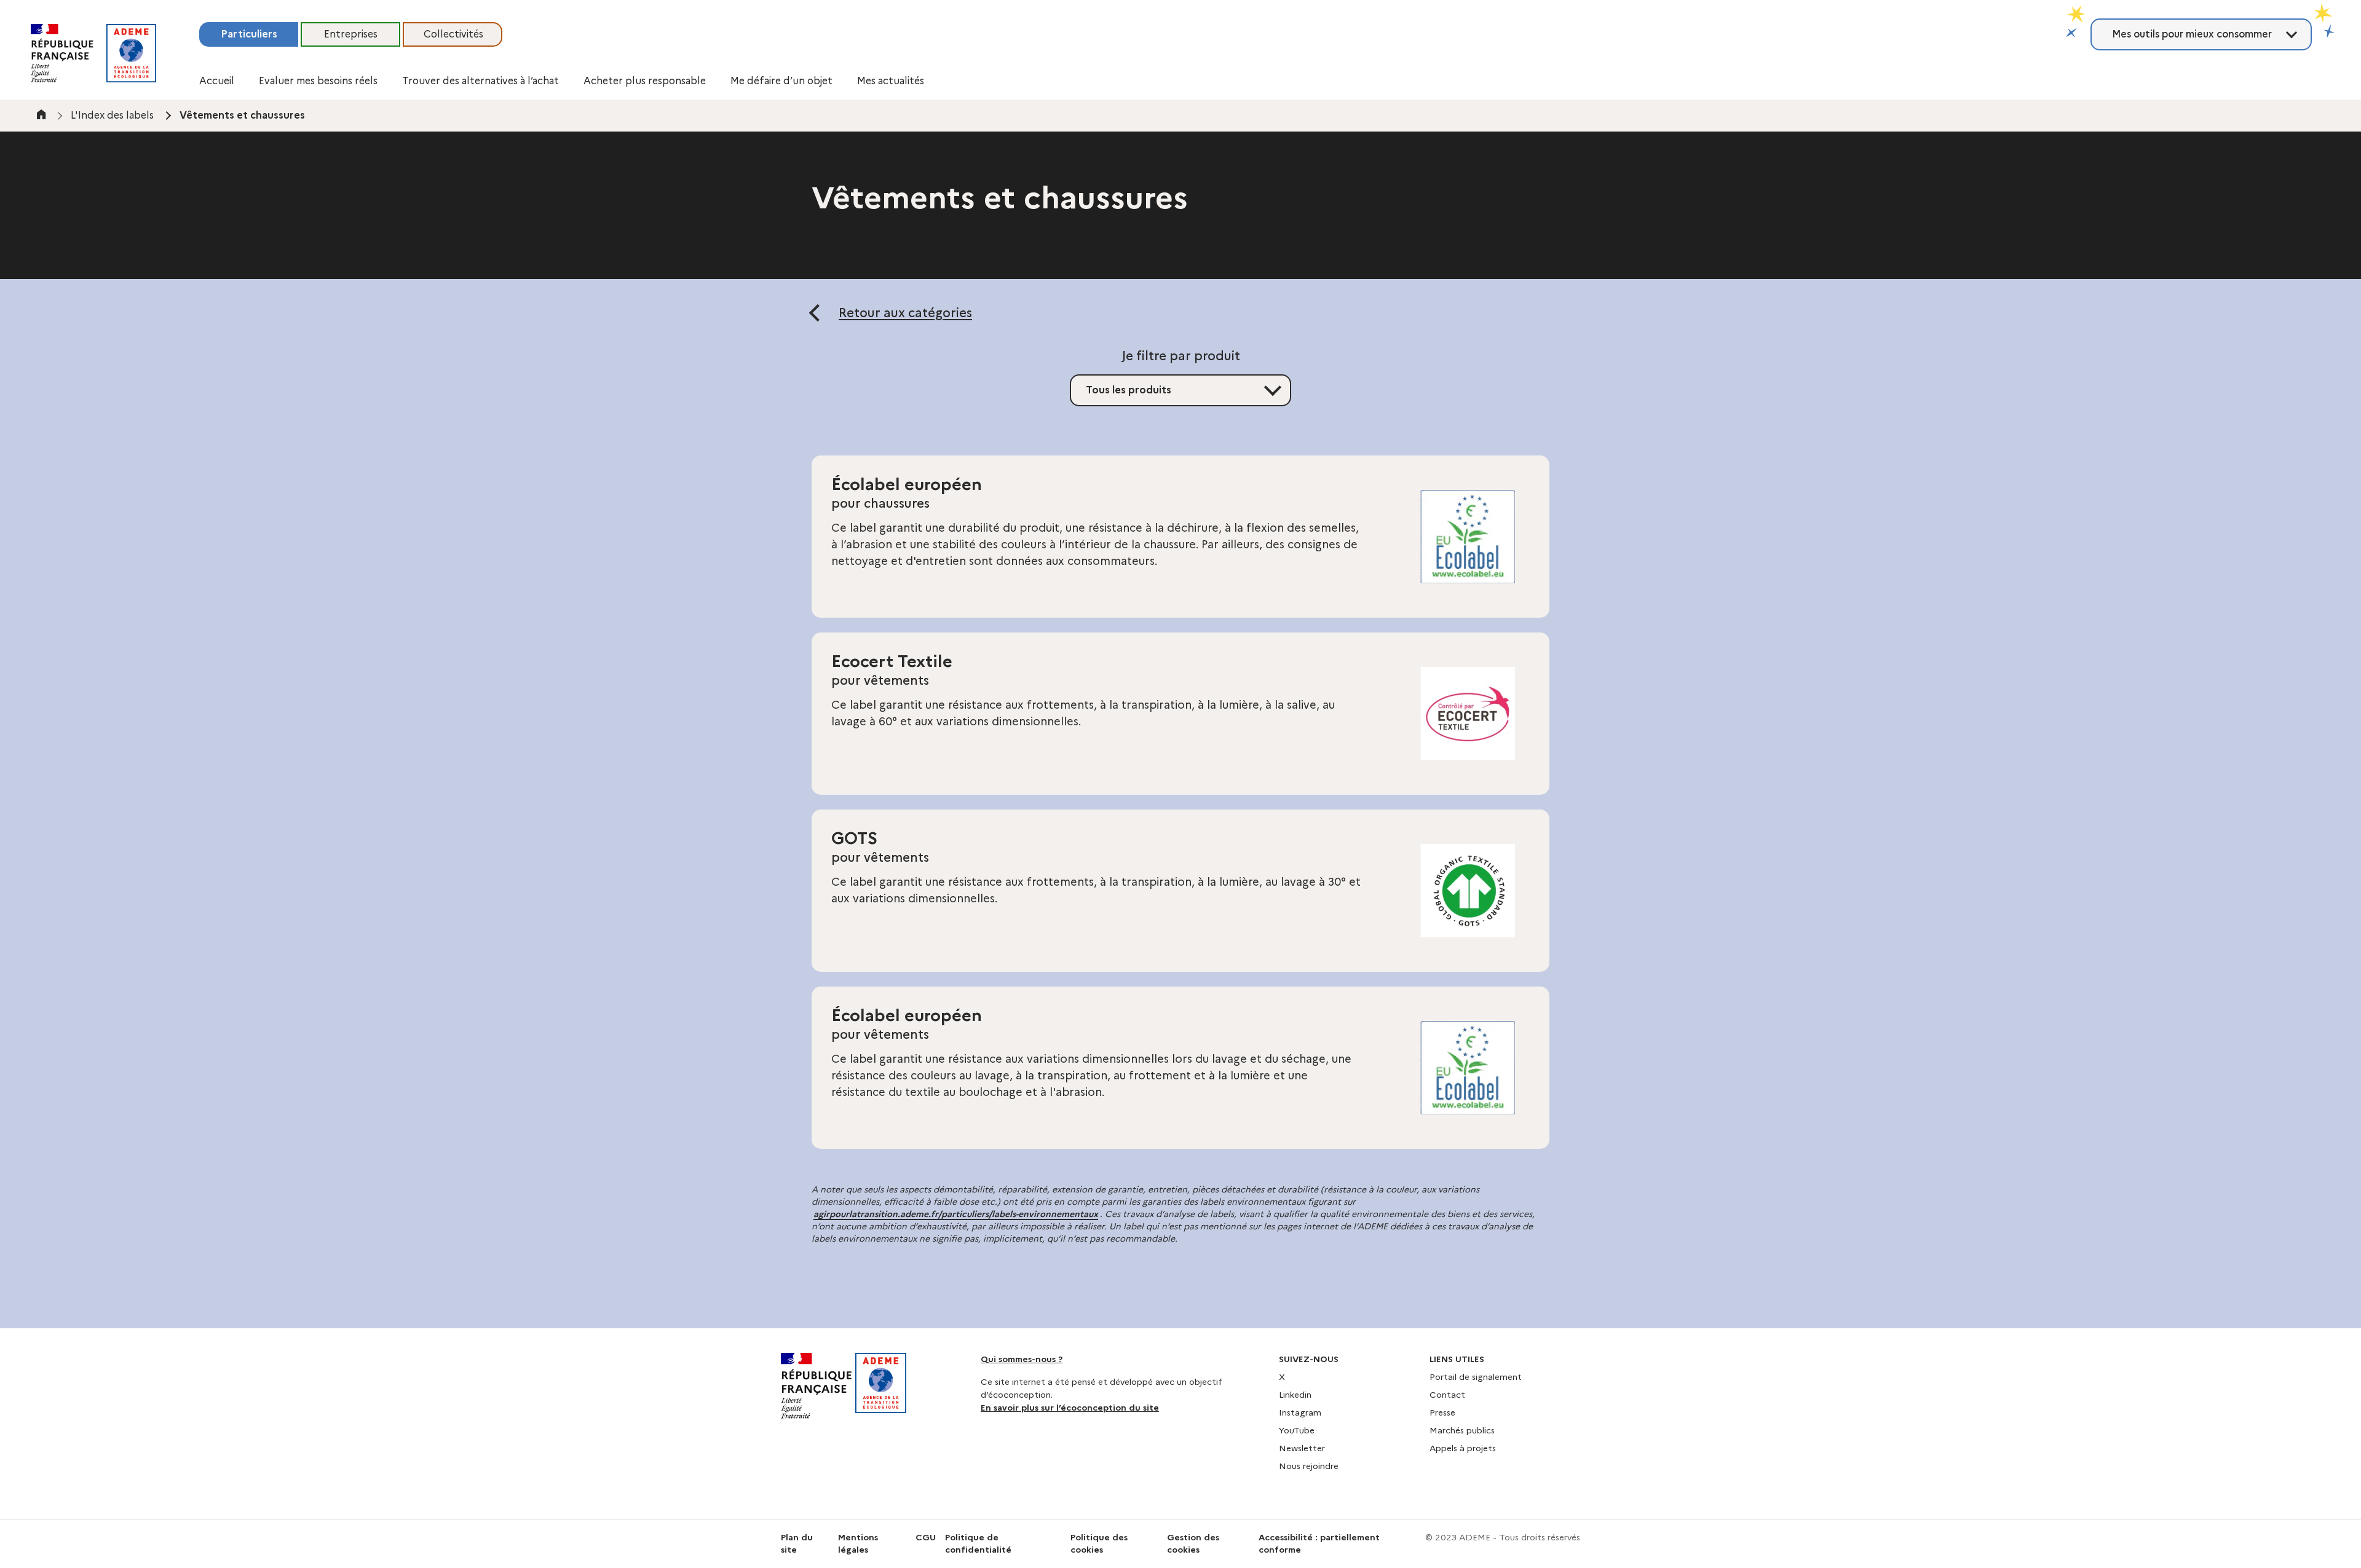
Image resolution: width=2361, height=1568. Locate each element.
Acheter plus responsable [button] (645, 81)
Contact (1447, 1395)
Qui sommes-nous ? (1022, 1359)
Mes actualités (891, 81)
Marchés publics (1462, 1430)
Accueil (217, 81)
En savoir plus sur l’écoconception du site (1070, 1408)
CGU (926, 1537)
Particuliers (249, 34)
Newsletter (1302, 1448)
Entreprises (351, 34)
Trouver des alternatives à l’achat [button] (481, 81)
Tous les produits (1129, 390)
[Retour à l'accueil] (131, 53)
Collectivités (453, 34)
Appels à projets (1463, 1448)
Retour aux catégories (905, 313)
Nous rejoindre (1309, 1466)
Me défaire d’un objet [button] (781, 81)
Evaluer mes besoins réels (318, 81)
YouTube (1297, 1430)
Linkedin (1295, 1395)
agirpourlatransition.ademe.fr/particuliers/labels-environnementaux (956, 1214)
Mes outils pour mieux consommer (2192, 34)
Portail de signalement (1476, 1377)
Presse (1442, 1412)
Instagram (1300, 1412)
